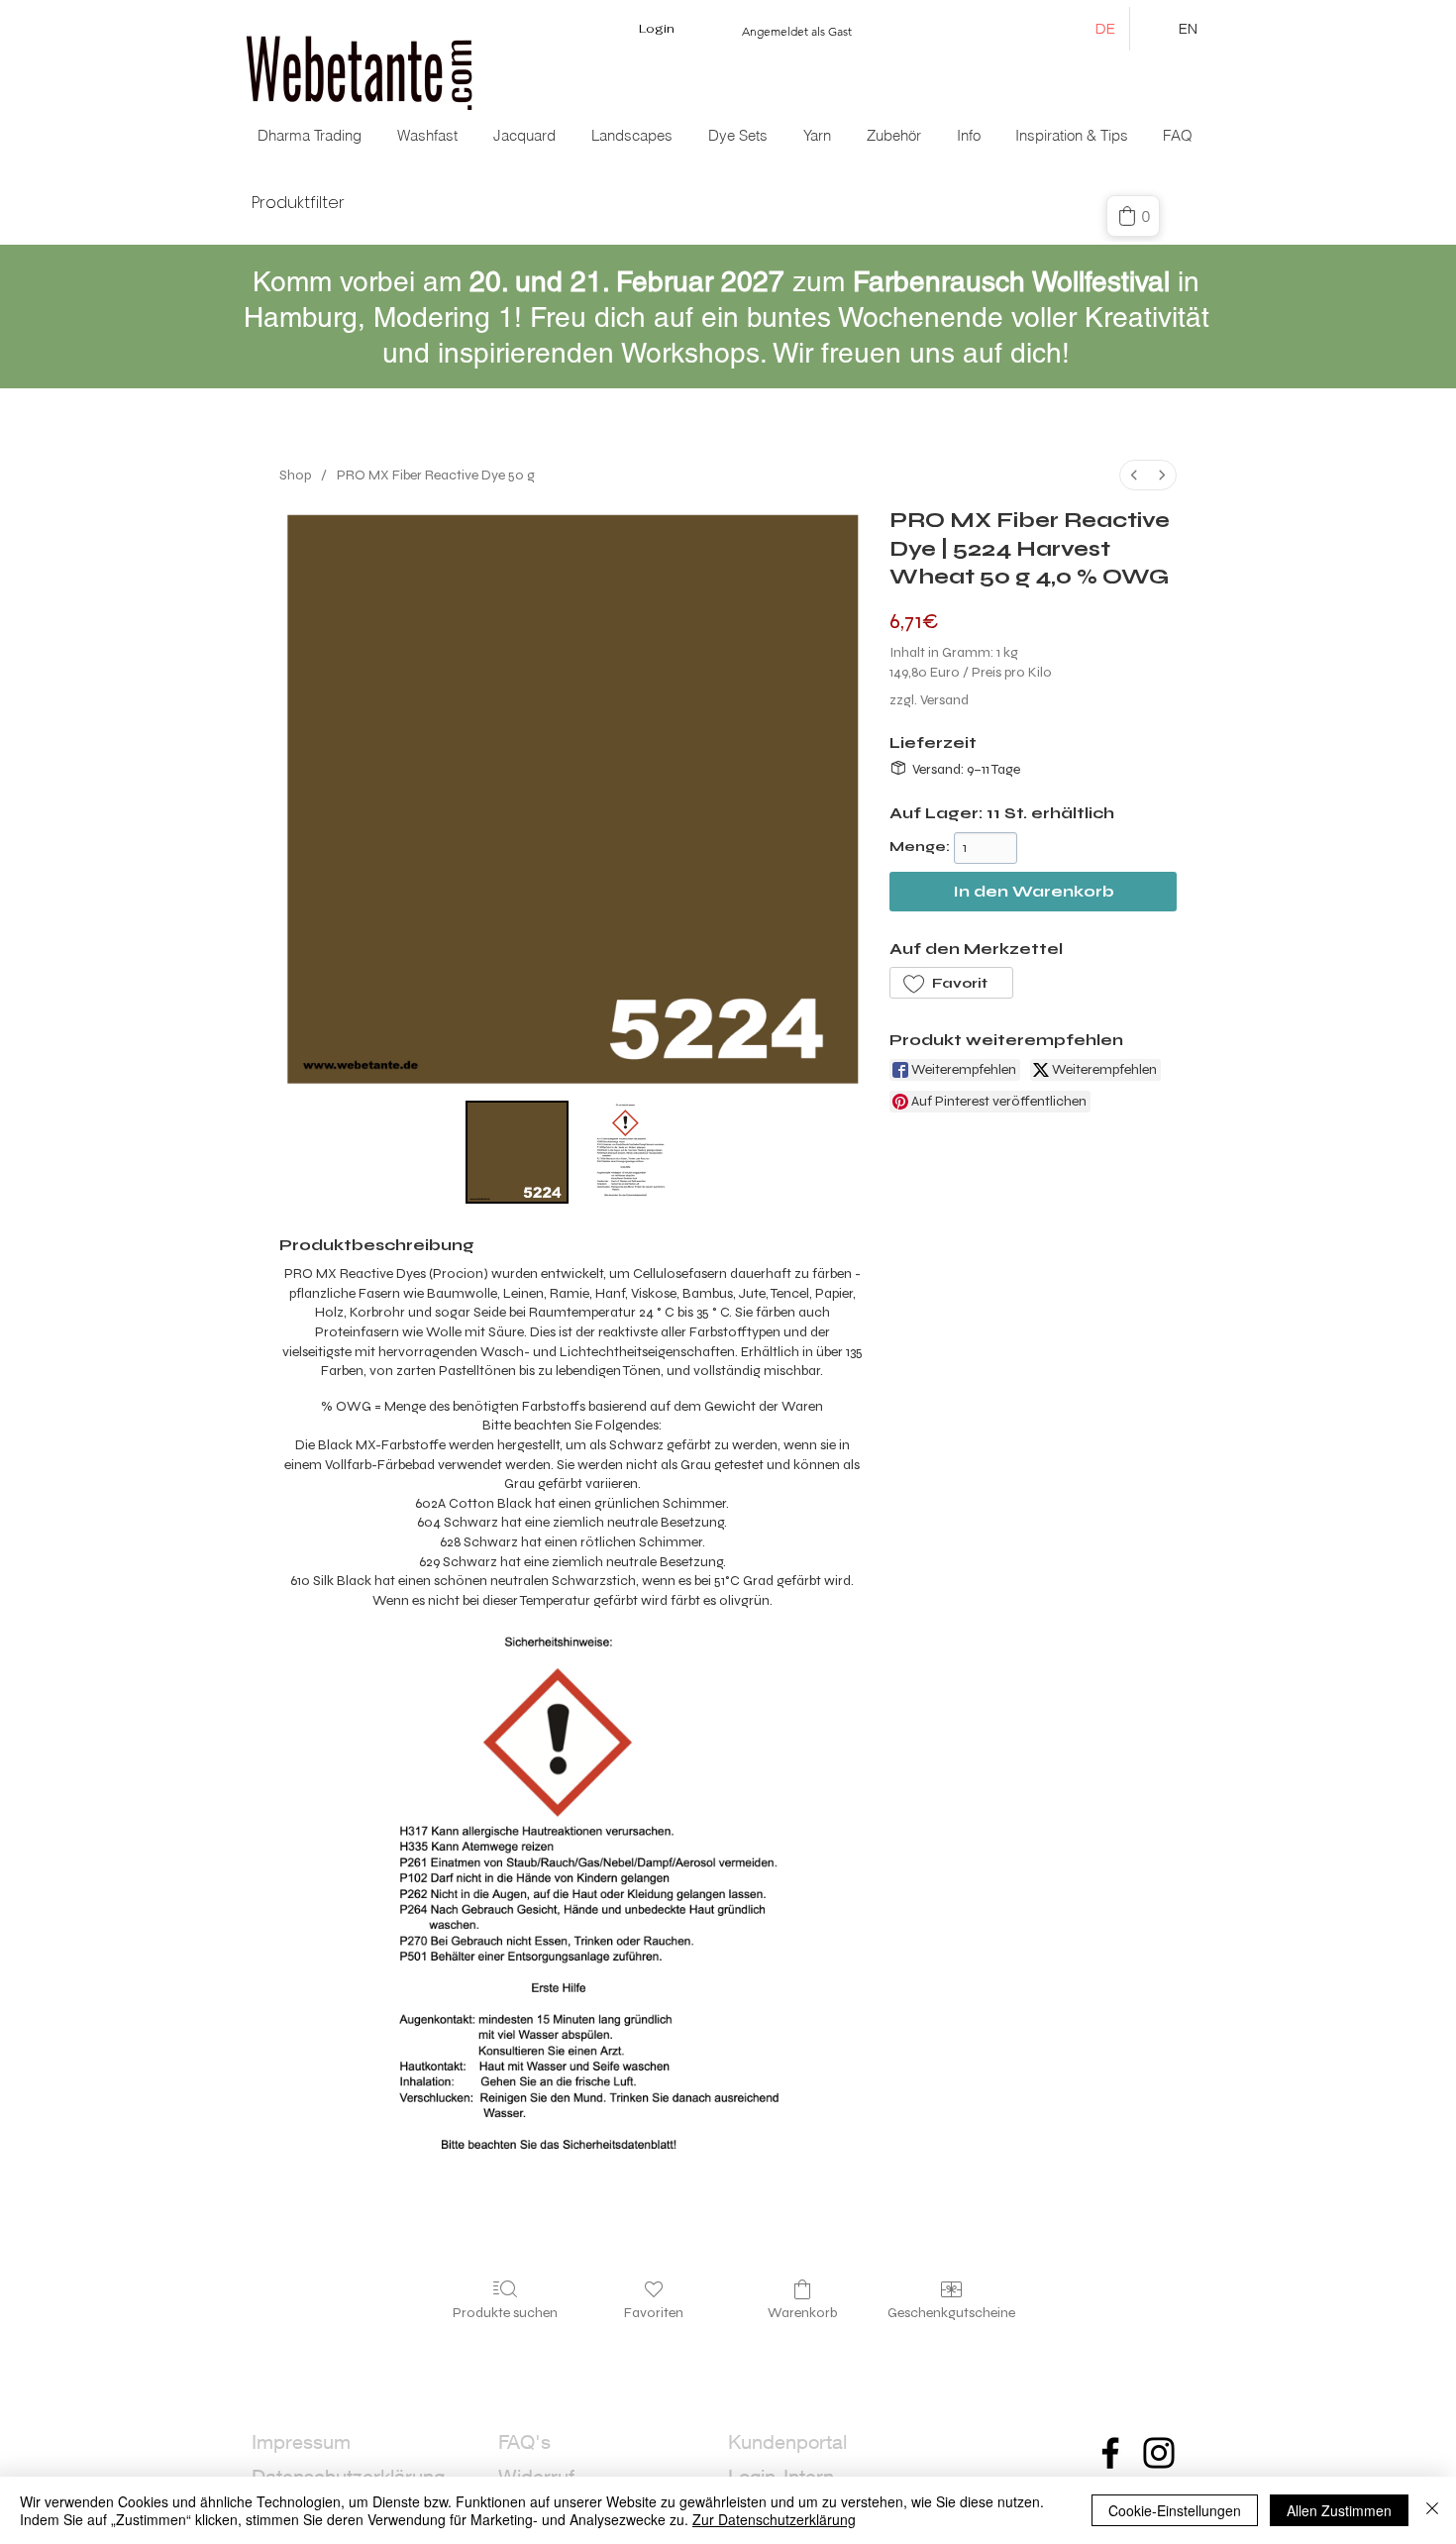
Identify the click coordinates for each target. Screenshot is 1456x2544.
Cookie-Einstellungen (1175, 2510)
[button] (526, 136)
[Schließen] (1432, 2510)
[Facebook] (1110, 2453)
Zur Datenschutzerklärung (774, 2519)
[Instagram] (1159, 2453)
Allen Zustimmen (1339, 2510)
